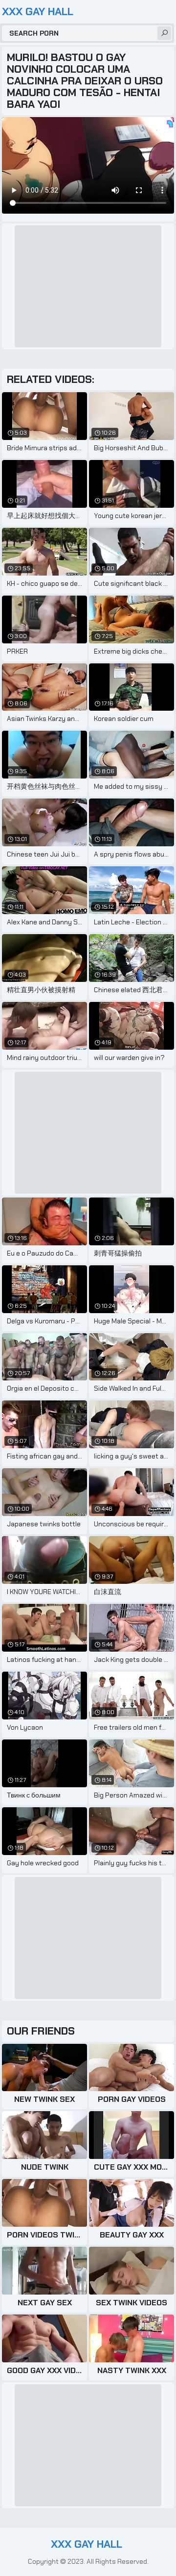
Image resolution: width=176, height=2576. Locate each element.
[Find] (164, 33)
